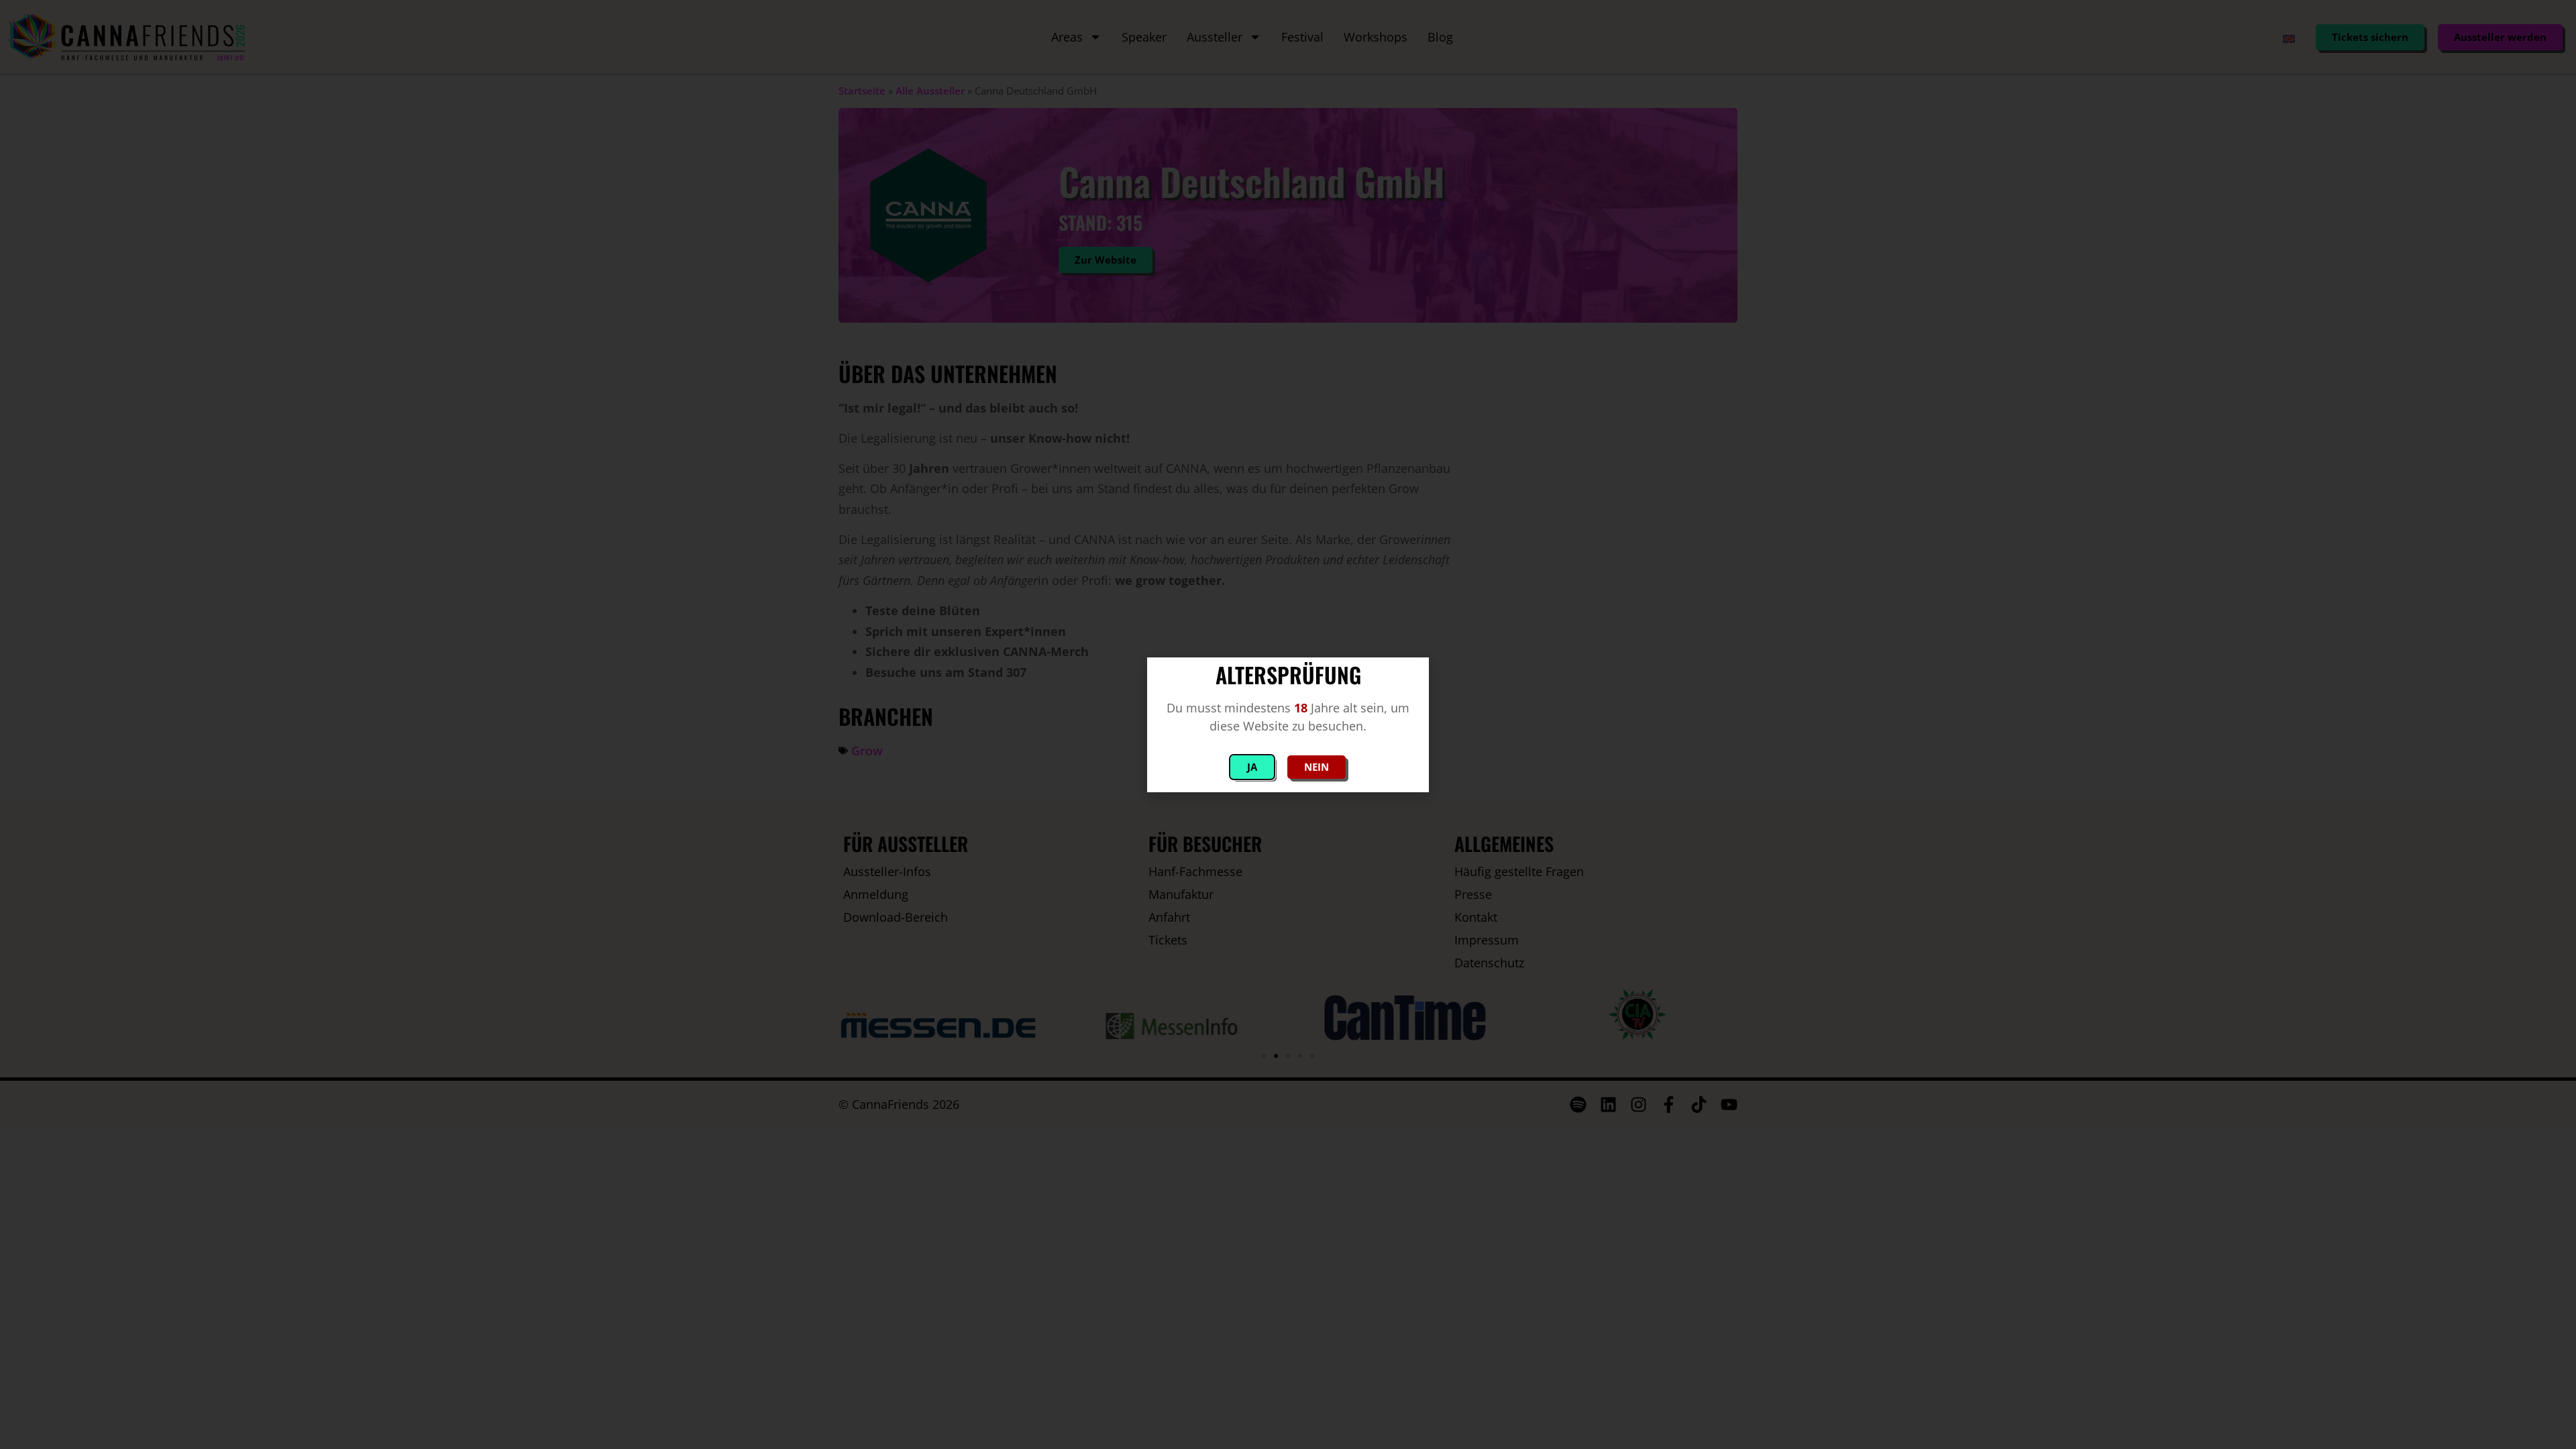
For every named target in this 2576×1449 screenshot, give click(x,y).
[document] (1288, 724)
